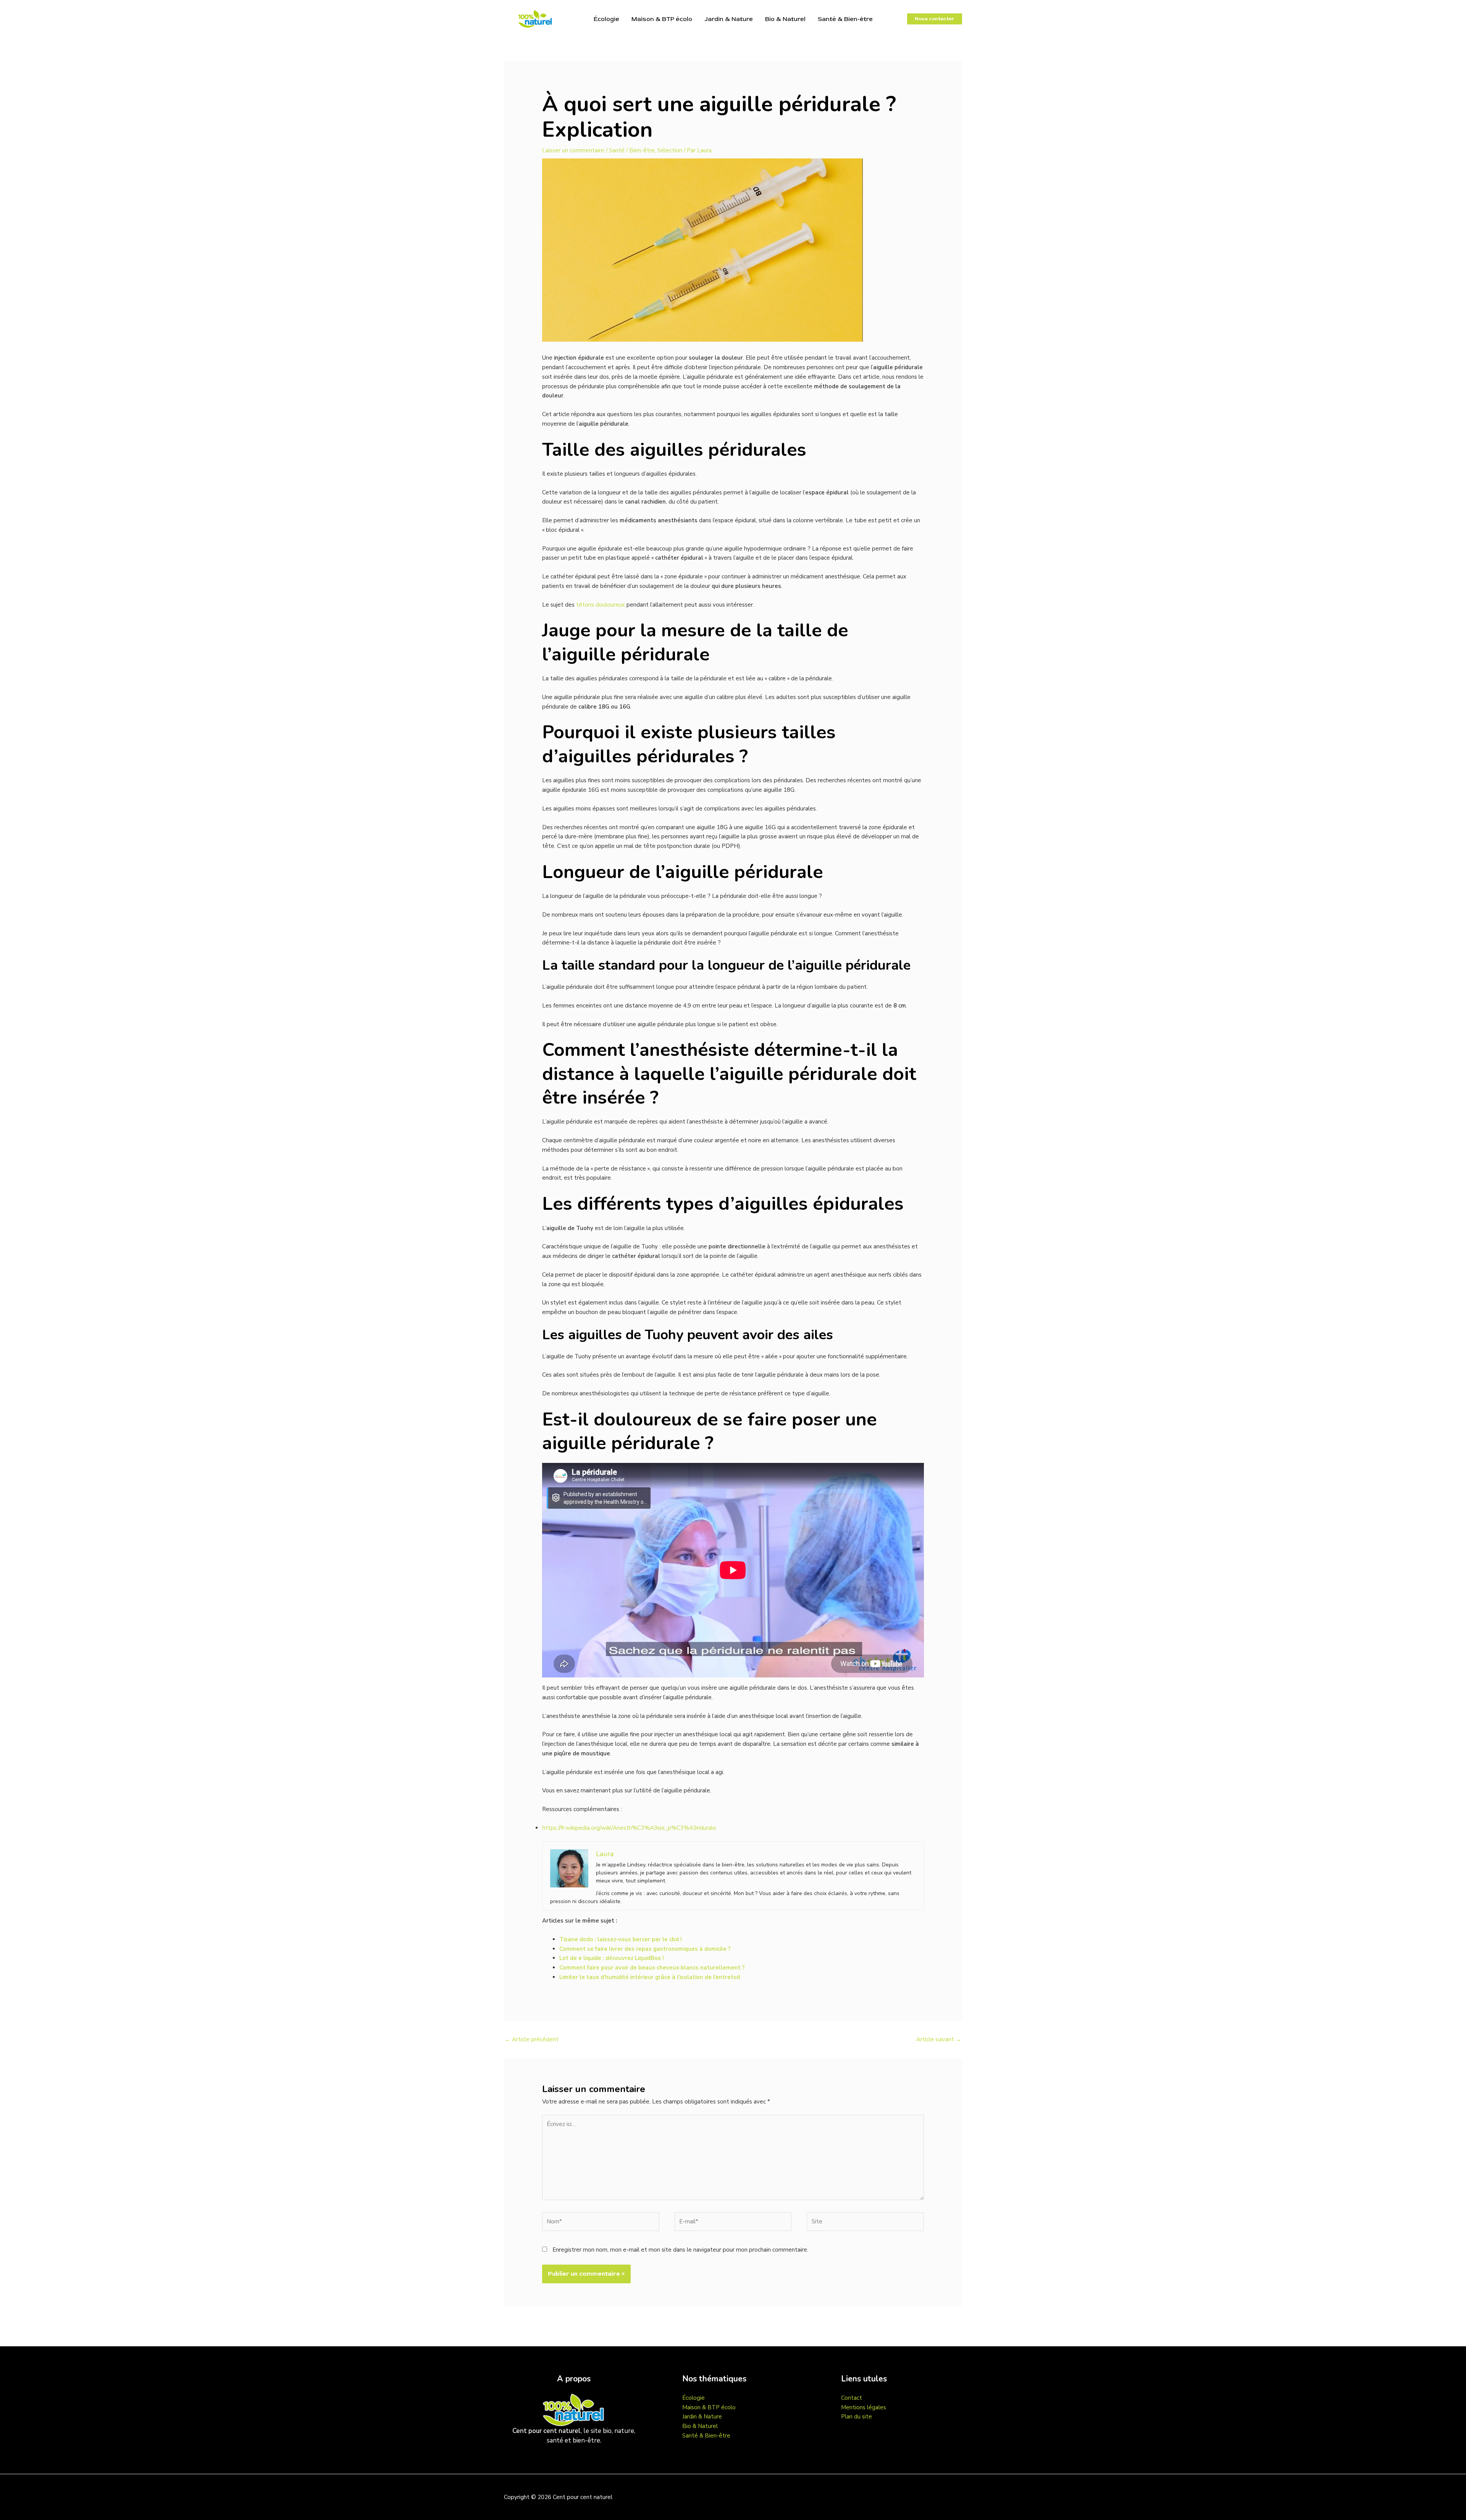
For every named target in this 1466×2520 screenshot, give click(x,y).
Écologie (606, 19)
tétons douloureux (601, 605)
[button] (935, 19)
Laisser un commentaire (573, 150)
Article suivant (939, 2039)
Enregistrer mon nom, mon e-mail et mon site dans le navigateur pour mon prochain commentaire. (680, 2250)
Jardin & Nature (729, 19)
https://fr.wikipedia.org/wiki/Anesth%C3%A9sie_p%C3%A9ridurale (629, 1828)
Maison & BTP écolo (662, 19)
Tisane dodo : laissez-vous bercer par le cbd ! (621, 1939)
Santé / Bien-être (632, 150)
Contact (852, 2398)
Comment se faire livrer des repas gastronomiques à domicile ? (645, 1949)
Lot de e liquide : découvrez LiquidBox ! (612, 1958)
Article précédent (532, 2039)
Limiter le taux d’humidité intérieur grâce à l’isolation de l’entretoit (650, 1977)
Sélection (670, 150)
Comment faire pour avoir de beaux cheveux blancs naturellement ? (652, 1968)
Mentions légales (864, 2407)
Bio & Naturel (785, 19)
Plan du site (857, 2417)
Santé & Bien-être (845, 19)
